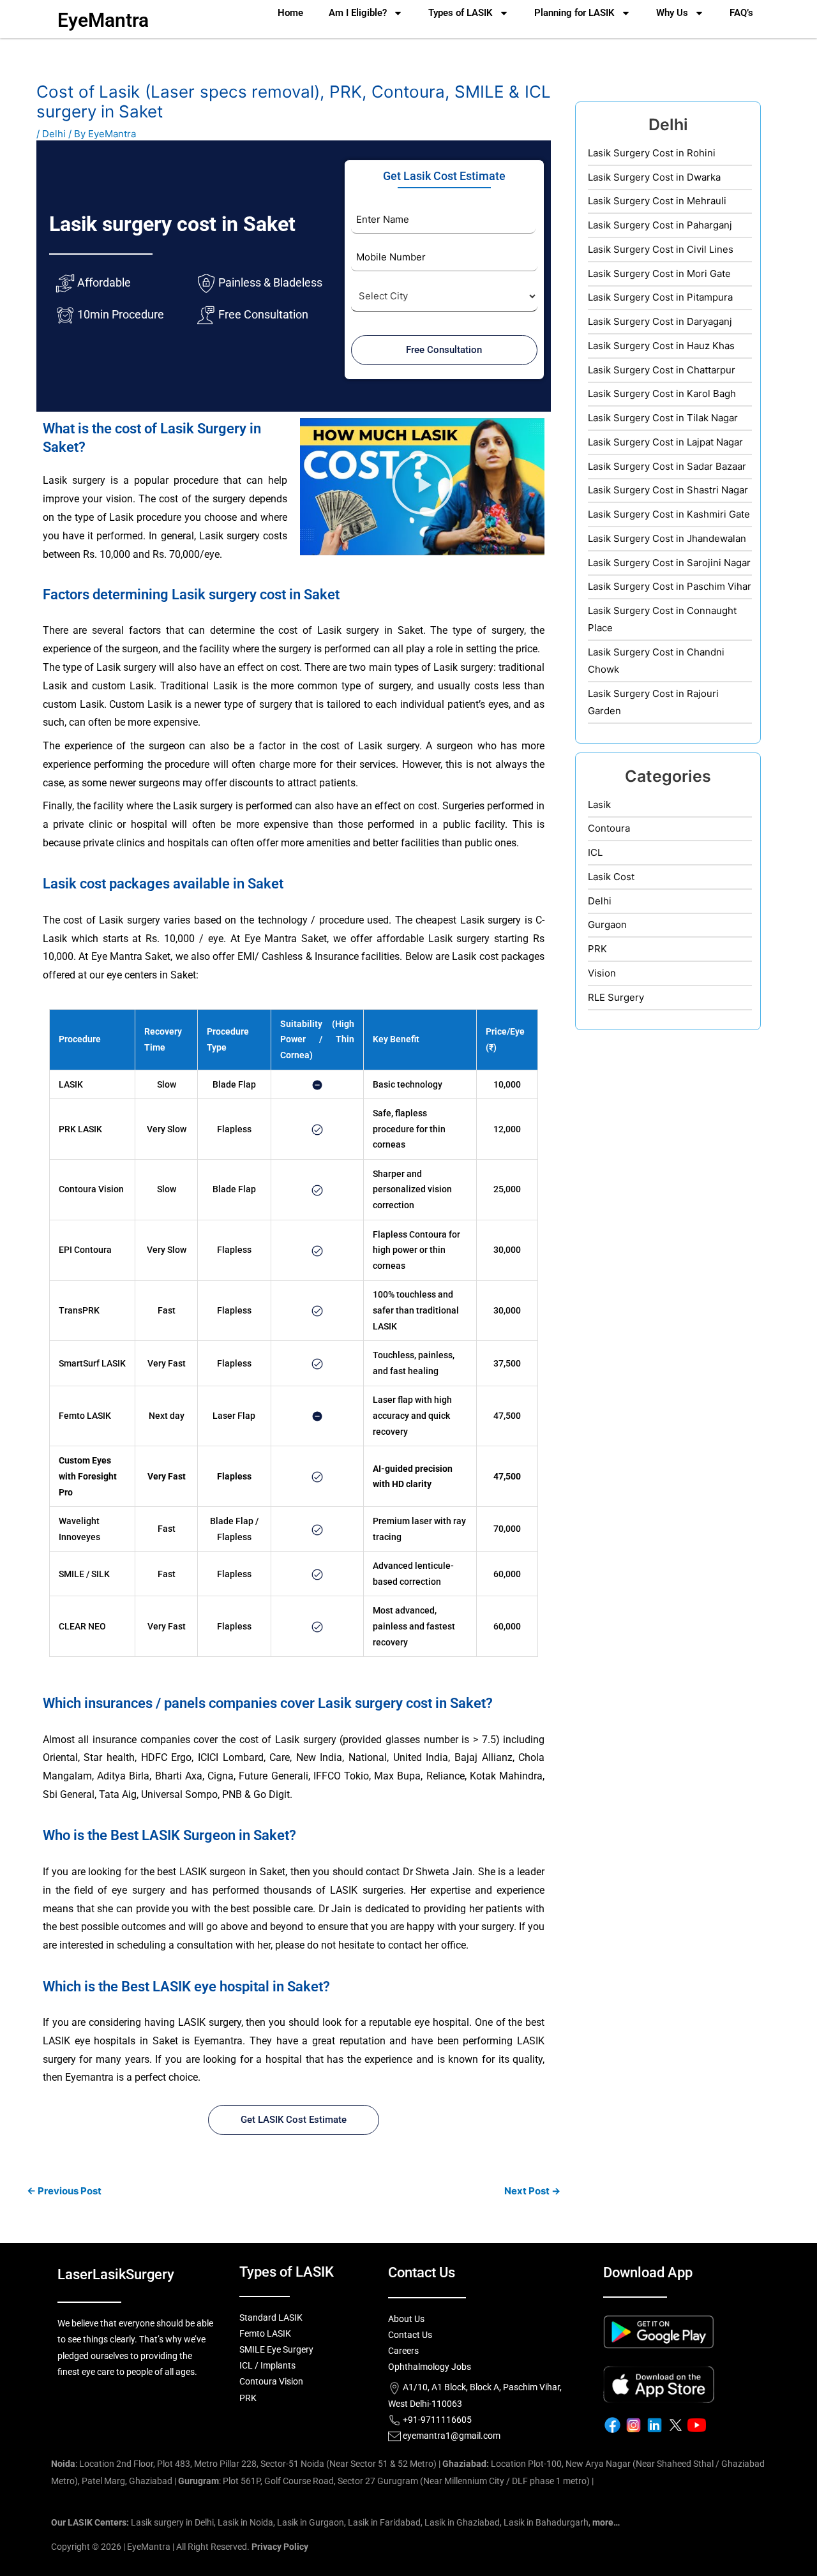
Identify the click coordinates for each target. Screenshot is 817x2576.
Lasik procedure (145, 517)
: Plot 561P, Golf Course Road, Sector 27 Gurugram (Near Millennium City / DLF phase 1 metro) (384, 2481)
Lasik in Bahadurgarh (546, 2522)
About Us (406, 2319)
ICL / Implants (267, 2365)
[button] (423, 486)
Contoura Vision (91, 1189)
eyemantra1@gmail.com (452, 2436)
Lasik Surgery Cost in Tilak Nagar (663, 418)
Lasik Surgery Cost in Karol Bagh (662, 393)
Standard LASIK (271, 2318)
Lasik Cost (611, 877)
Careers (403, 2351)
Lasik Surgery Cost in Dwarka (654, 177)
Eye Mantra (271, 939)
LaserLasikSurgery (116, 2274)
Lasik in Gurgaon (311, 2522)
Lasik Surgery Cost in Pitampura (660, 297)
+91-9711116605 (436, 2420)
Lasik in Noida (245, 2522)
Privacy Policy (280, 2547)
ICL (595, 852)
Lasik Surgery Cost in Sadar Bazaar (667, 466)
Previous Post (64, 2191)
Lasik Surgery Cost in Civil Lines (661, 249)
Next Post (532, 2191)
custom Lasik (123, 686)
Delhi (54, 134)
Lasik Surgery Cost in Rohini (652, 153)
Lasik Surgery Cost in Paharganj (660, 225)
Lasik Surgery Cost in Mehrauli (657, 201)
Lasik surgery (74, 480)
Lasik (599, 805)
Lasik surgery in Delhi (172, 2522)
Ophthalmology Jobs (430, 2367)
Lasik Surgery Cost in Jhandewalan (667, 538)
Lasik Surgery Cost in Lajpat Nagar (665, 442)
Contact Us (410, 2335)
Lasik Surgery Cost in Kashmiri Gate (669, 514)
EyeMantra (103, 20)
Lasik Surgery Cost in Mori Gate (659, 273)
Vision (602, 973)
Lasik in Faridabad (384, 2522)
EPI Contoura (85, 1250)
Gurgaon (607, 925)
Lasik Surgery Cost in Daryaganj (660, 321)
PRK (67, 1129)
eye (212, 554)
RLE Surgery (616, 997)
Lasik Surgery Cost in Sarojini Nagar (669, 563)
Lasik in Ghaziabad (462, 2522)
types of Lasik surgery (444, 667)
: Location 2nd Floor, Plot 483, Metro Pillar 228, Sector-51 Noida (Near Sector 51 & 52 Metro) (244, 2464)
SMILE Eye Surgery (276, 2349)
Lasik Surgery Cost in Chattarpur (662, 370)
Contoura (609, 828)
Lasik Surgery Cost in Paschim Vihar (670, 586)
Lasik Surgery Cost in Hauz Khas (661, 346)
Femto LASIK (85, 1416)
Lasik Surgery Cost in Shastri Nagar (668, 490)
